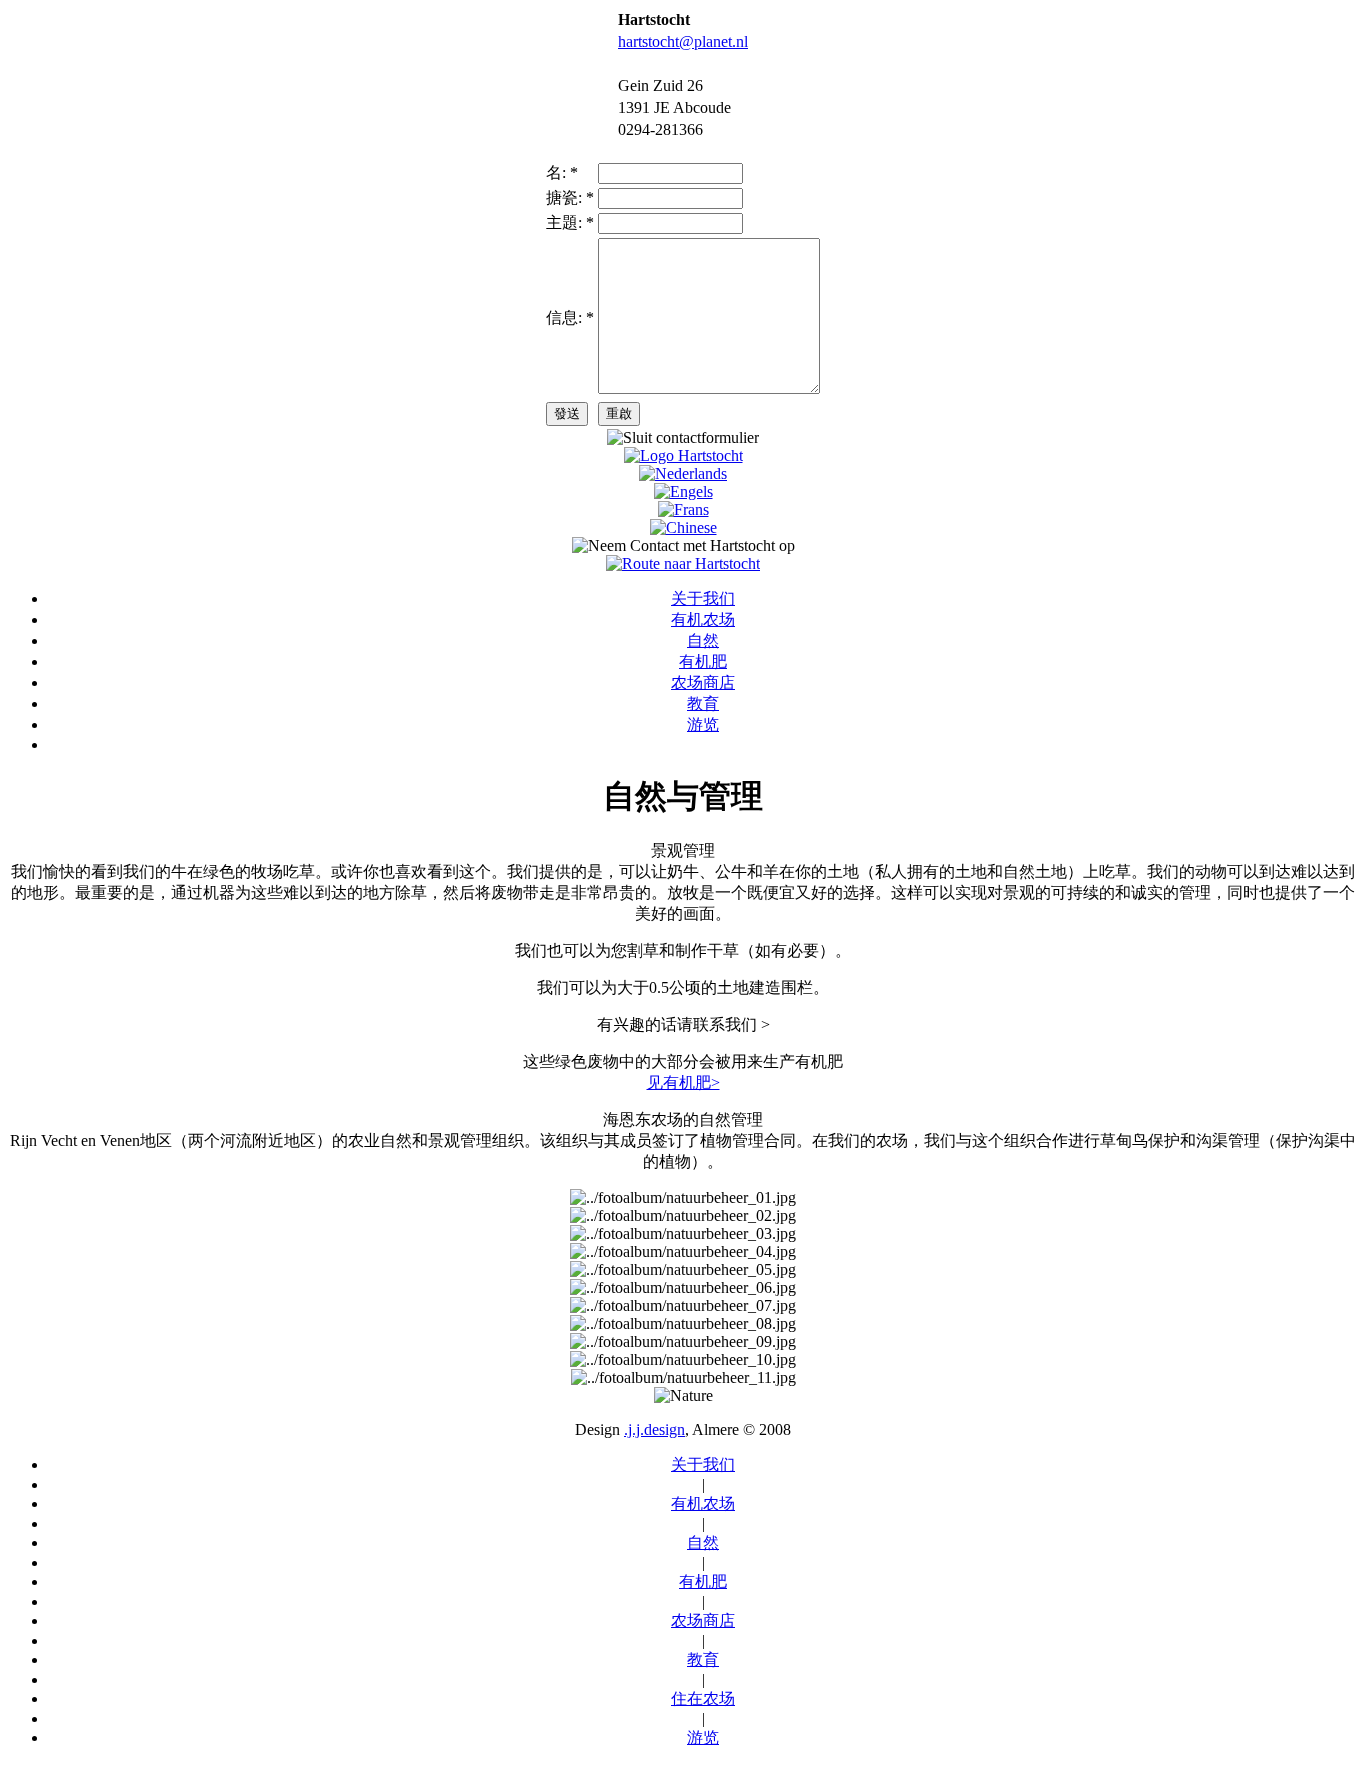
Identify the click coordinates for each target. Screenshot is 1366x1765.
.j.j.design (654, 1429)
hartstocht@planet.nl (683, 41)
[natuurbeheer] (683, 473)
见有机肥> (683, 1082)
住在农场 (703, 1698)
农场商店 (703, 682)
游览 (703, 724)
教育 (703, 703)
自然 (703, 640)
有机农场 (703, 619)
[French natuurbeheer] (683, 509)
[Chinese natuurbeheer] (683, 527)
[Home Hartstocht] (683, 455)
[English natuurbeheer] (683, 491)
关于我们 (703, 598)
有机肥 (703, 661)
